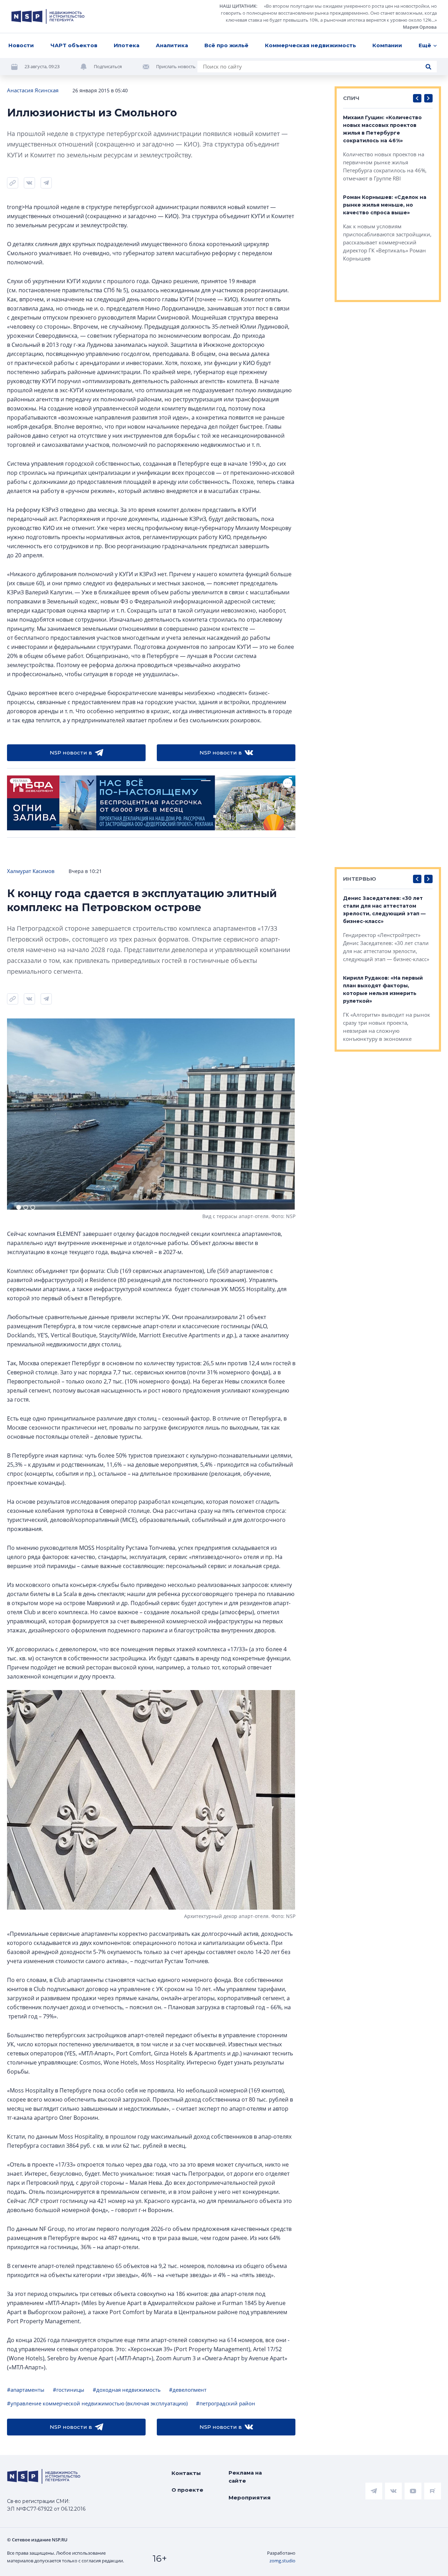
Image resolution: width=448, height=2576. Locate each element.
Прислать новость (176, 66)
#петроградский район (226, 2403)
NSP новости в (71, 753)
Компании (387, 45)
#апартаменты (26, 2390)
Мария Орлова (420, 27)
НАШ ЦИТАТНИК (238, 6)
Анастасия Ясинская (33, 90)
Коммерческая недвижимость (310, 45)
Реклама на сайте (245, 2477)
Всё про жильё (226, 45)
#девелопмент (188, 2390)
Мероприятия (250, 2498)
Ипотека (127, 45)
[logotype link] (48, 16)
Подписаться (108, 66)
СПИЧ (351, 98)
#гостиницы (69, 2390)
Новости (21, 45)
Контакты (186, 2473)
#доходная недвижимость (127, 2390)
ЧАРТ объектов (74, 45)
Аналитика (172, 45)
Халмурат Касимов (31, 871)
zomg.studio (282, 2561)
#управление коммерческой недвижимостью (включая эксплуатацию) (97, 2403)
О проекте (187, 2490)
